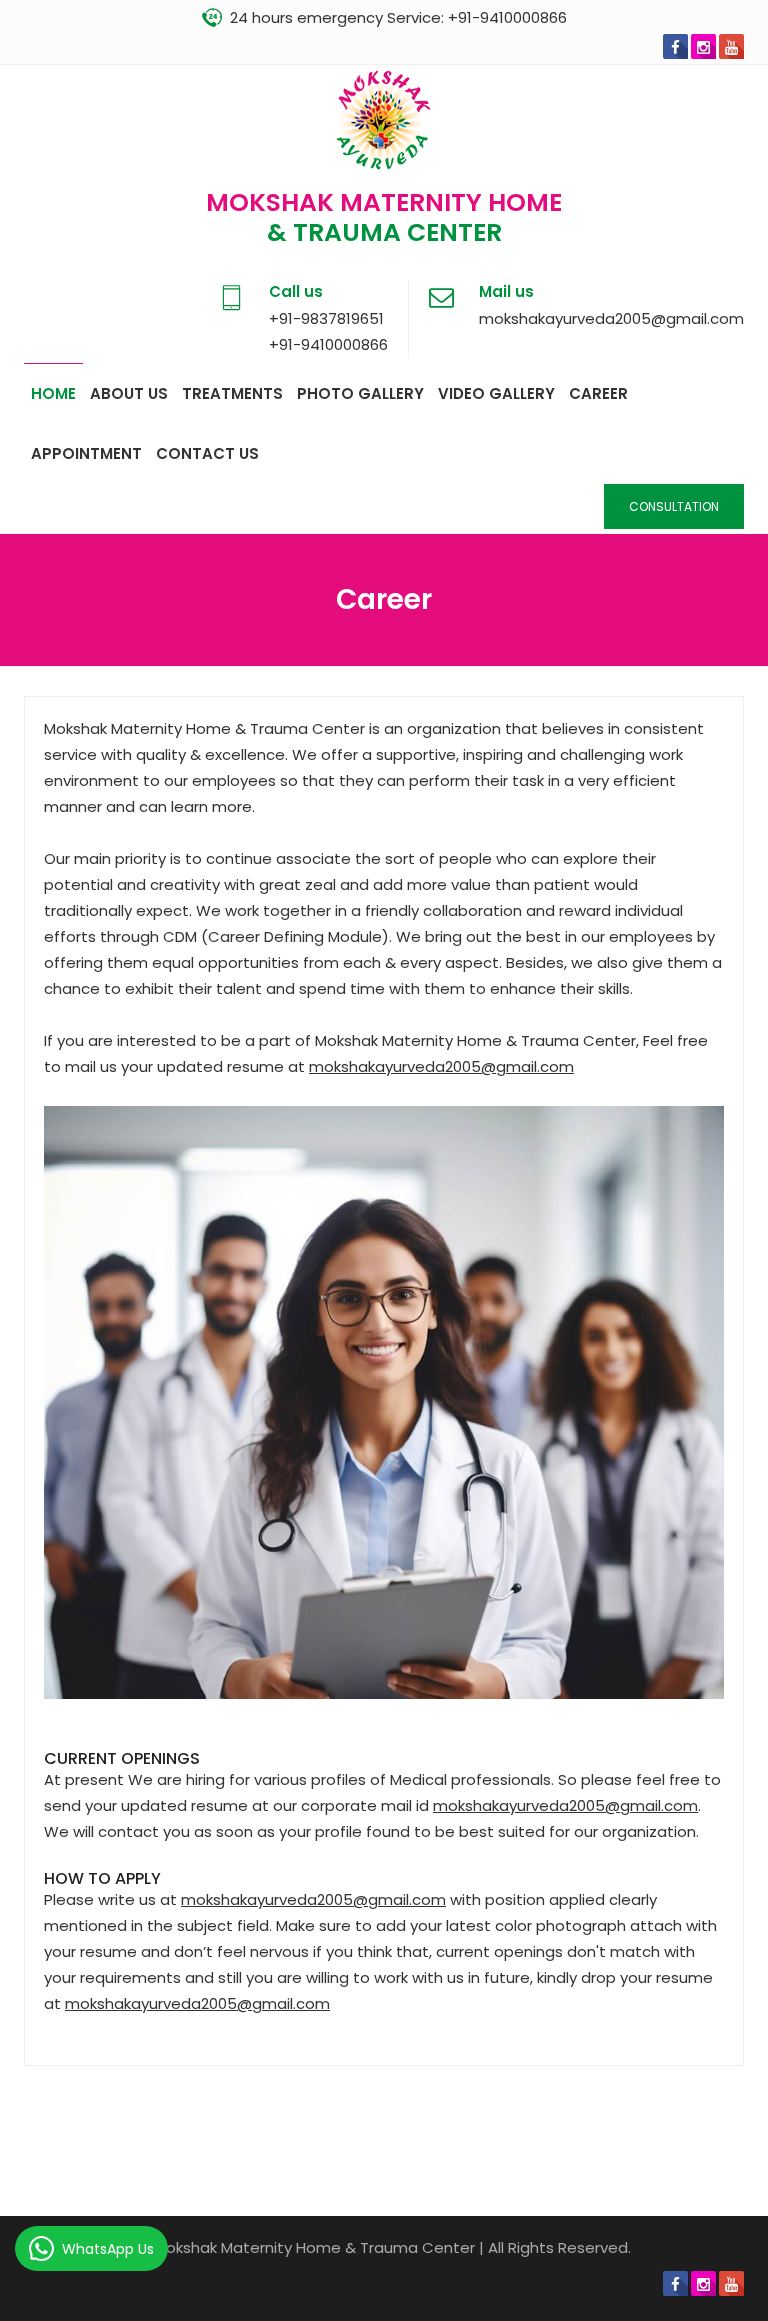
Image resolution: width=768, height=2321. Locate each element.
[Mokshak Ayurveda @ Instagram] (703, 46)
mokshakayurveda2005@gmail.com (611, 318)
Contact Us (207, 453)
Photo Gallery (360, 393)
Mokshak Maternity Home (384, 202)
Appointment (86, 453)
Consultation (674, 506)
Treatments (232, 393)
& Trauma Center (384, 232)
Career (598, 393)
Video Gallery (496, 393)
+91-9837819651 (326, 318)
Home (53, 393)
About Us (129, 393)
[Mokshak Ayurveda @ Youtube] (731, 46)
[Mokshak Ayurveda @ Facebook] (675, 46)
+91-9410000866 (507, 17)
